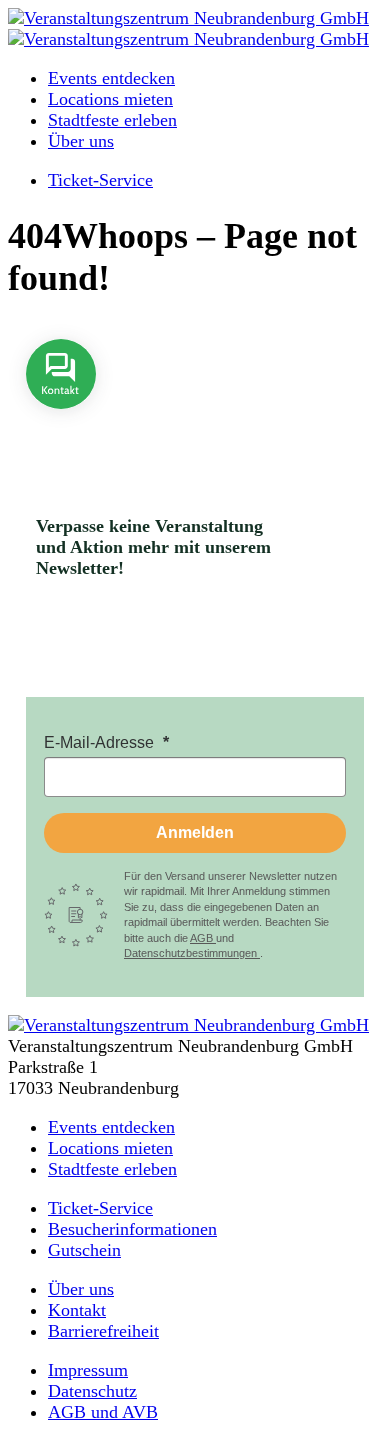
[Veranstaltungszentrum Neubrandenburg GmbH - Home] (188, 1025)
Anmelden (195, 832)
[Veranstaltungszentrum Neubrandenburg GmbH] (188, 18)
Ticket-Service (100, 180)
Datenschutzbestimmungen (192, 953)
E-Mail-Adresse (101, 742)
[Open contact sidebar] (61, 423)
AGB (203, 938)
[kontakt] (61, 423)
